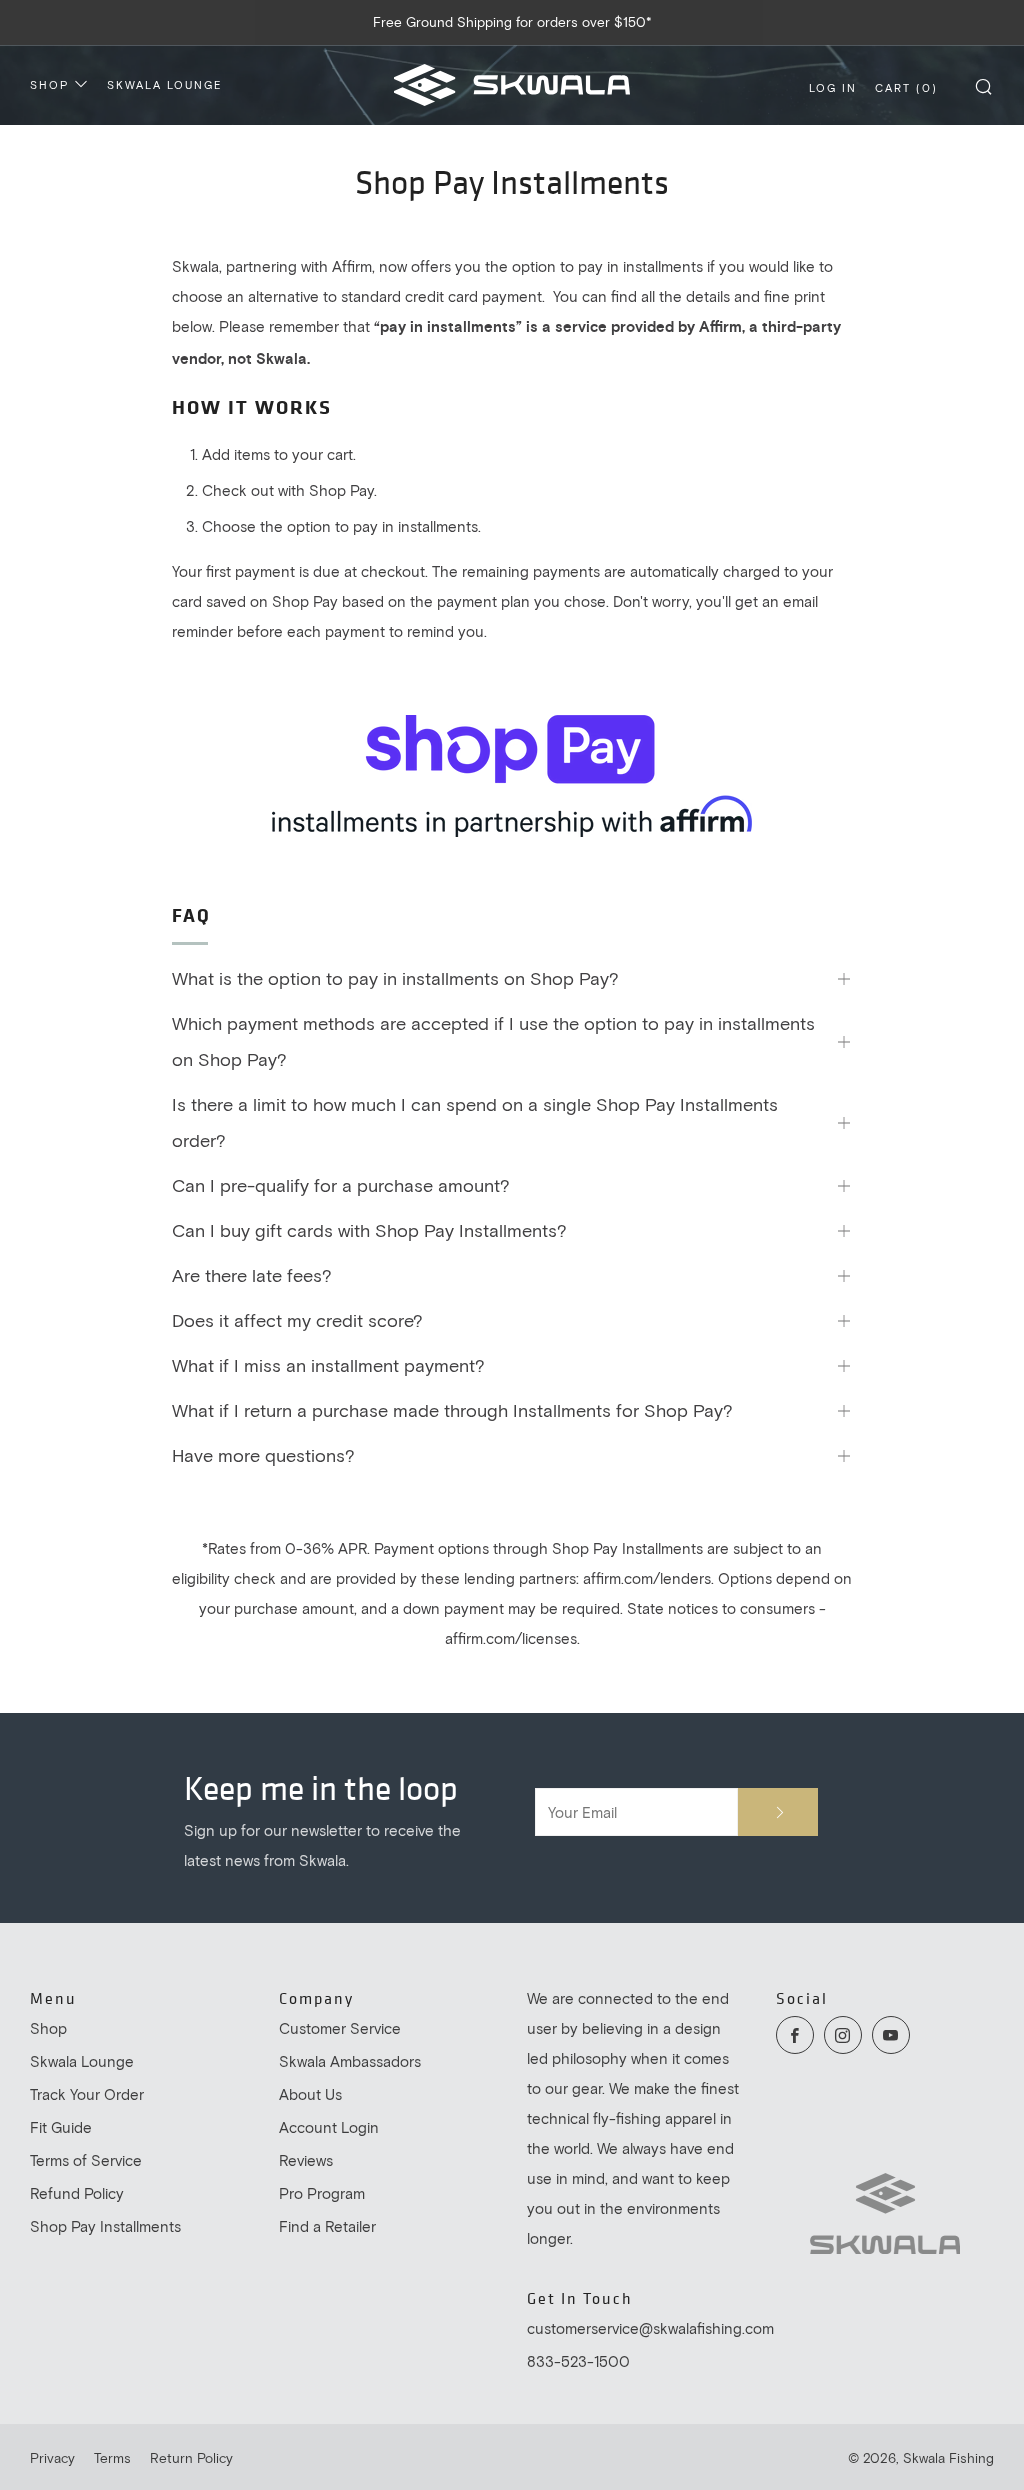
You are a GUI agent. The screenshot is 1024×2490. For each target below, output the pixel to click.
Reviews (306, 2160)
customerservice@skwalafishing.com (650, 2328)
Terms (112, 2458)
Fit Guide (61, 2127)
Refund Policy (77, 2193)
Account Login (329, 2127)
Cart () (906, 87)
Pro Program (322, 2193)
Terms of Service (86, 2160)
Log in (833, 87)
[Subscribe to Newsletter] (778, 1812)
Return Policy (191, 2458)
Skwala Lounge (164, 84)
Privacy (52, 2458)
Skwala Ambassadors (350, 2061)
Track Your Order (87, 2094)
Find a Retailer (327, 2226)
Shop (49, 84)
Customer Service (340, 2028)
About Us (310, 2094)
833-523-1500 (578, 2361)
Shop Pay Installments (105, 2226)
